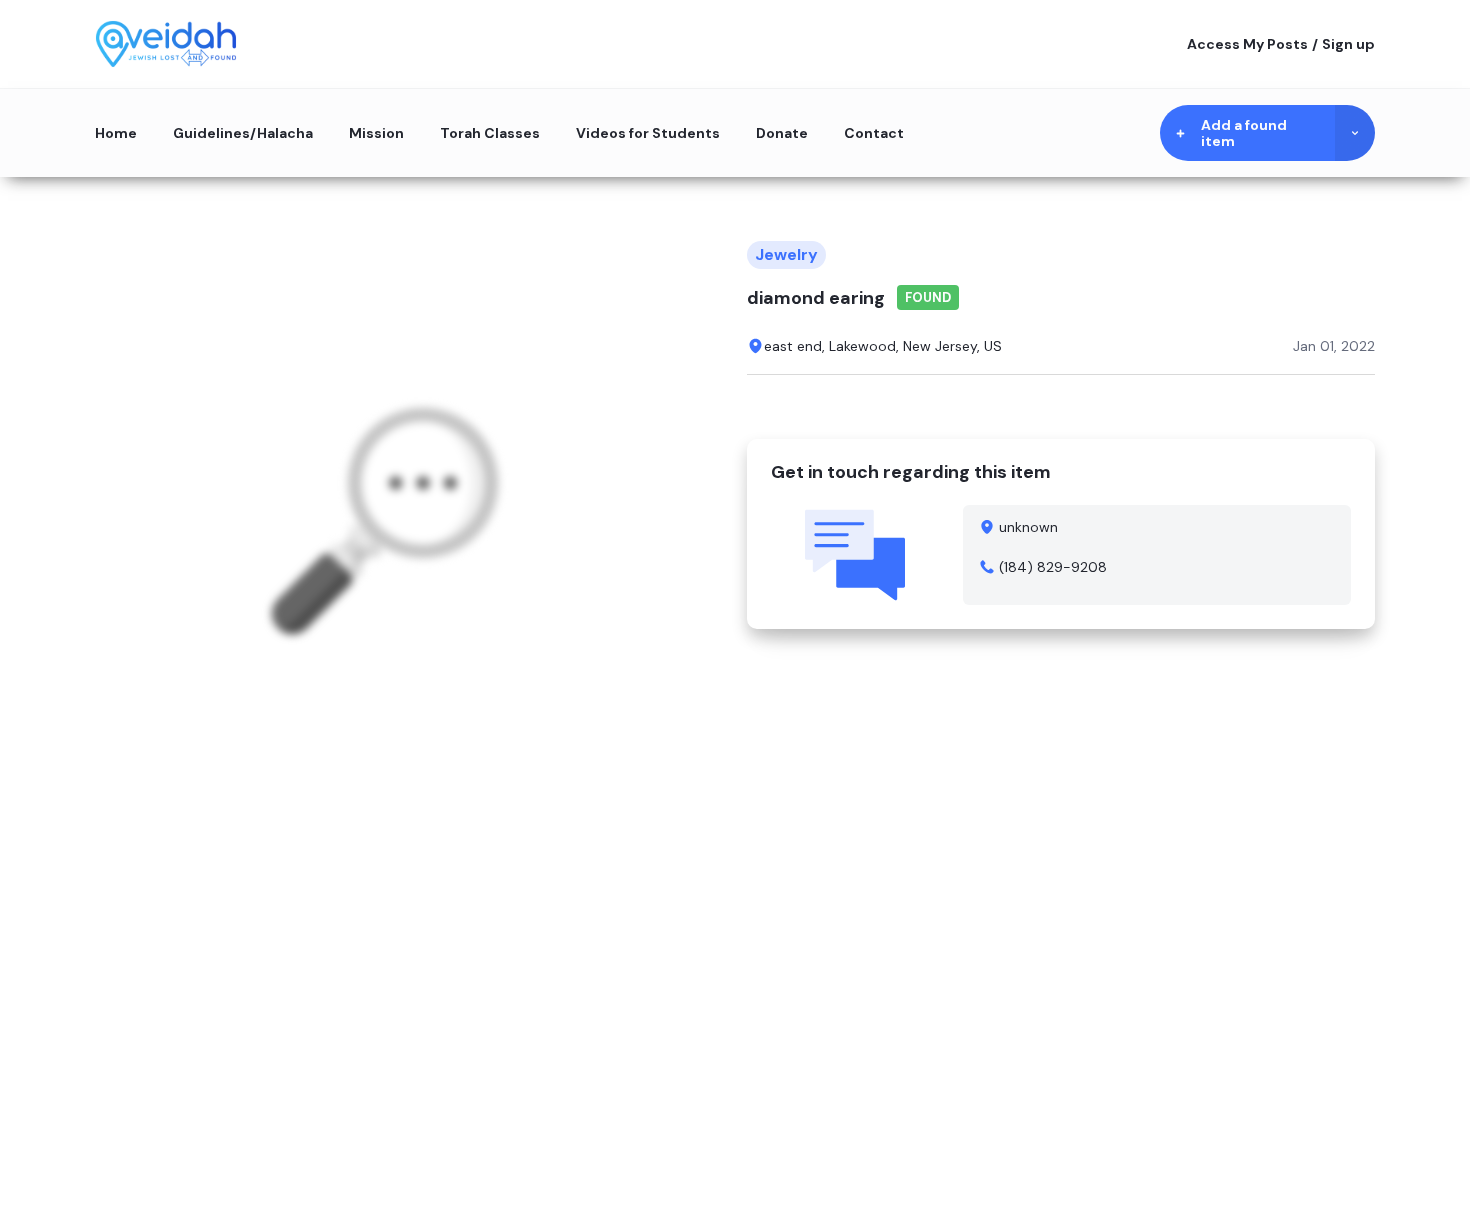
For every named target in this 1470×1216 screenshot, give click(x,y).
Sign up (1348, 44)
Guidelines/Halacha (243, 133)
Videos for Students (648, 133)
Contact (874, 133)
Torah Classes (490, 133)
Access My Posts (1247, 44)
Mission (376, 133)
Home (116, 133)
